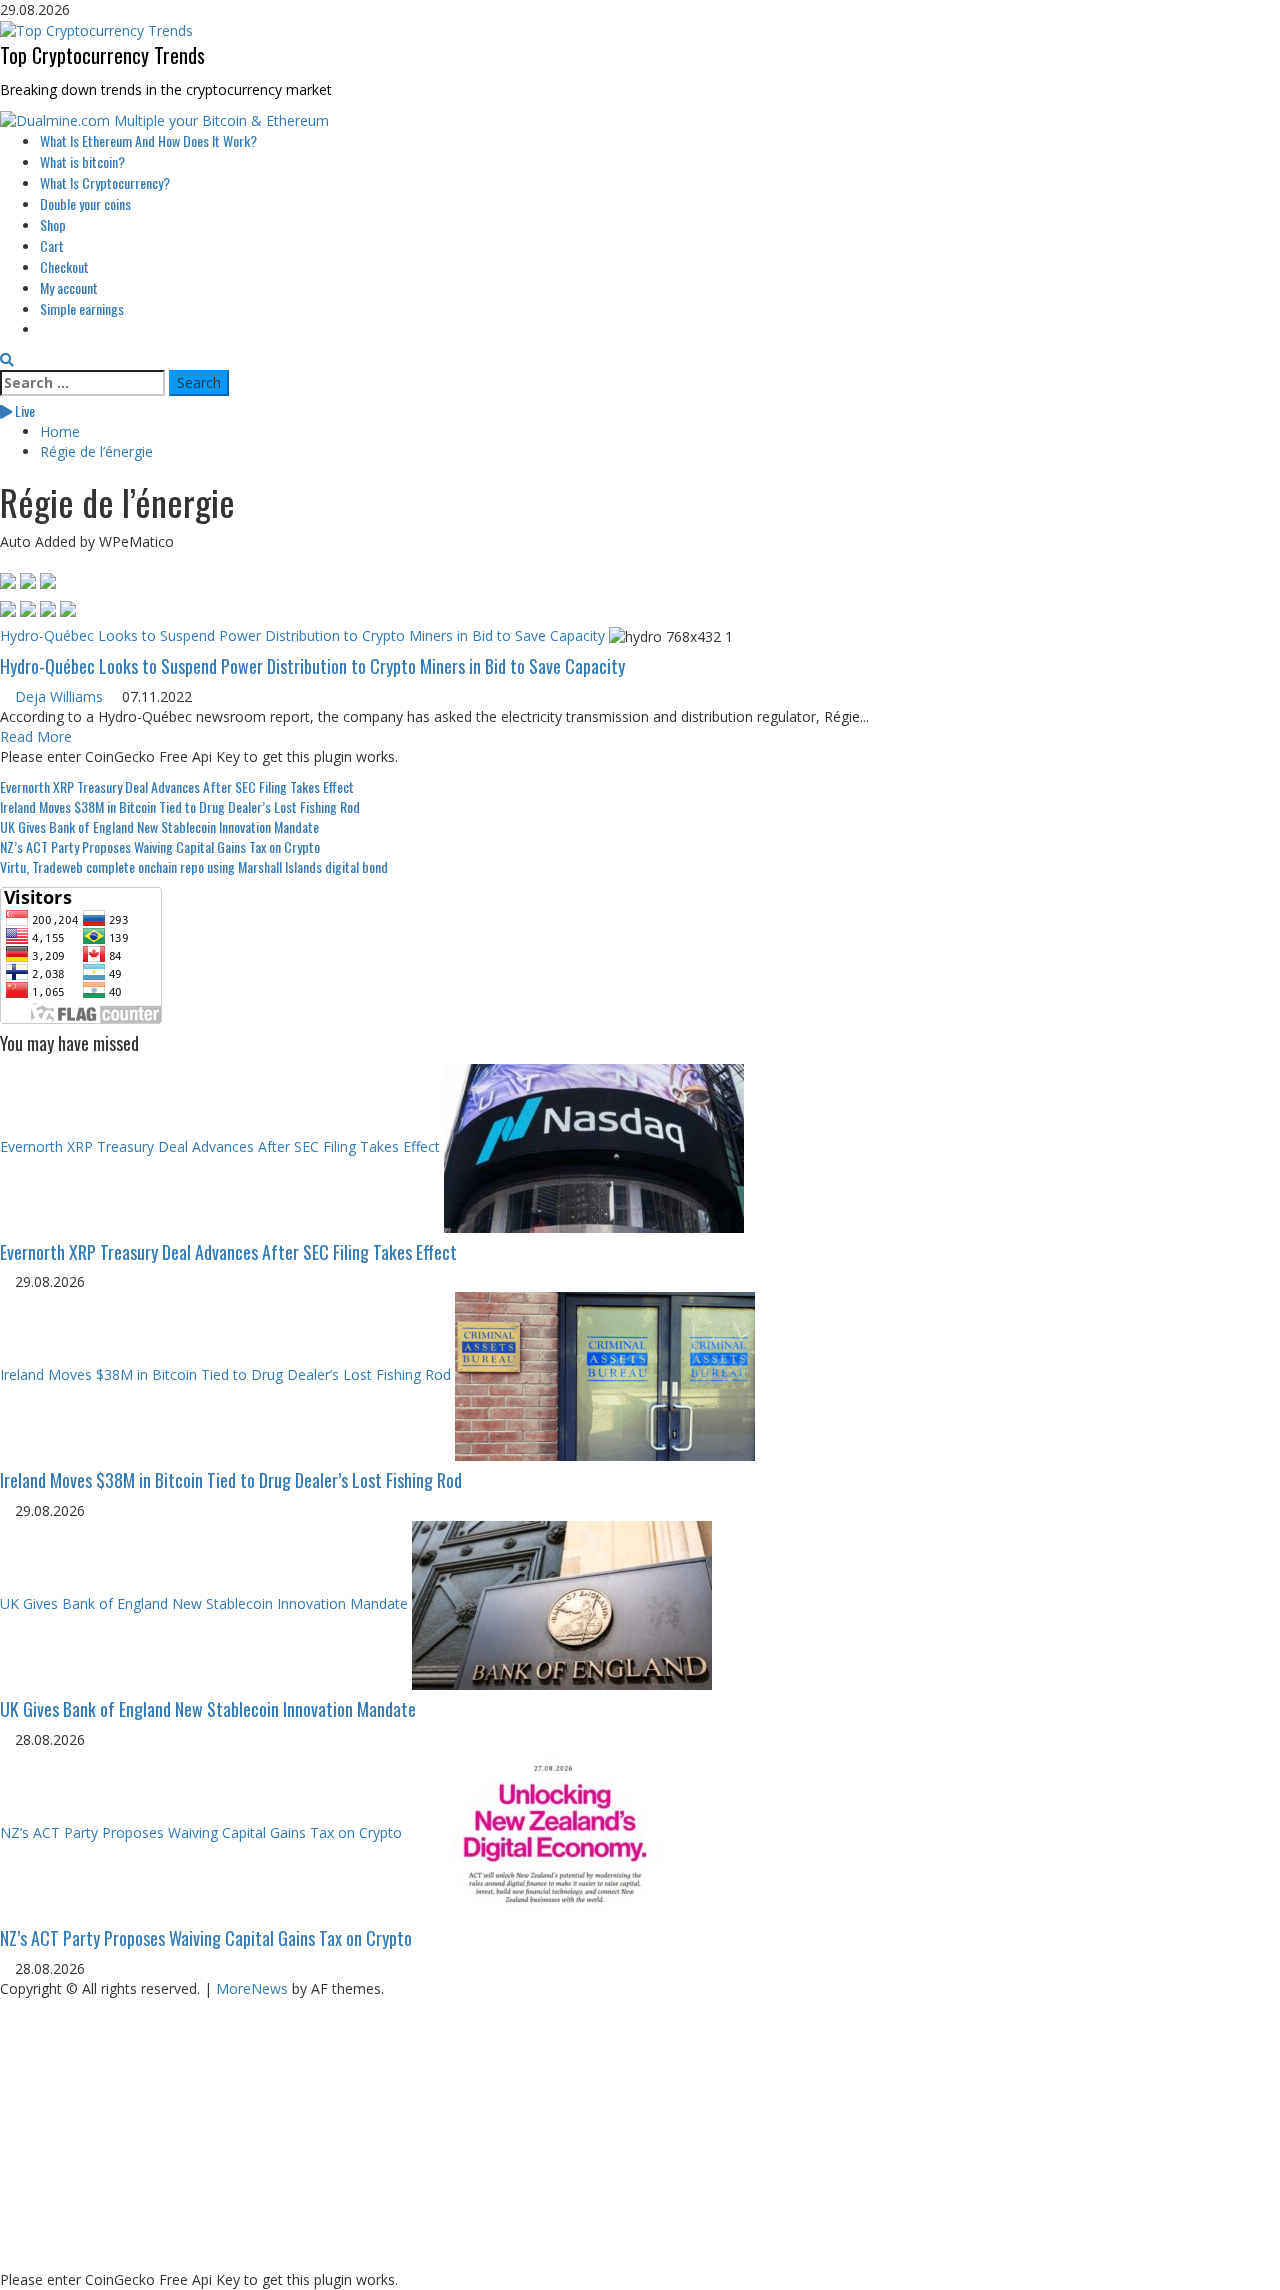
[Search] (7, 359)
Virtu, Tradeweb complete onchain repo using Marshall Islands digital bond (194, 866)
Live (23, 410)
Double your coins (85, 203)
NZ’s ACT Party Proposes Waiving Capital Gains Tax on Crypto (160, 846)
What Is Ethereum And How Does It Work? (148, 140)
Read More (36, 736)
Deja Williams (59, 696)
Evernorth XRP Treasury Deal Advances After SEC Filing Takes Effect (177, 786)
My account (69, 287)
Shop (53, 224)
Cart (52, 245)
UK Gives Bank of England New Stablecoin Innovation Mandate (159, 826)
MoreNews (252, 1988)
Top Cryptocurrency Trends (102, 55)
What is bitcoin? (82, 161)
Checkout (64, 266)
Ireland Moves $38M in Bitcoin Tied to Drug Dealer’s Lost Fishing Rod (180, 806)
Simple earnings (82, 308)
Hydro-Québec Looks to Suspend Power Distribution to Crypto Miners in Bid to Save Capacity (302, 635)
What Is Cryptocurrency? (105, 182)
